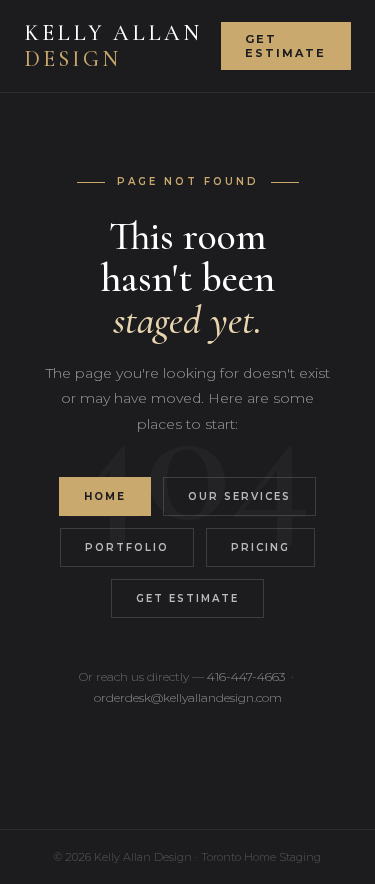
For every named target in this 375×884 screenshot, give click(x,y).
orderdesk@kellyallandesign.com (188, 697)
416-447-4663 (246, 676)
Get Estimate (285, 46)
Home (105, 496)
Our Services (239, 496)
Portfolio (127, 547)
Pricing (260, 547)
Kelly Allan (113, 46)
